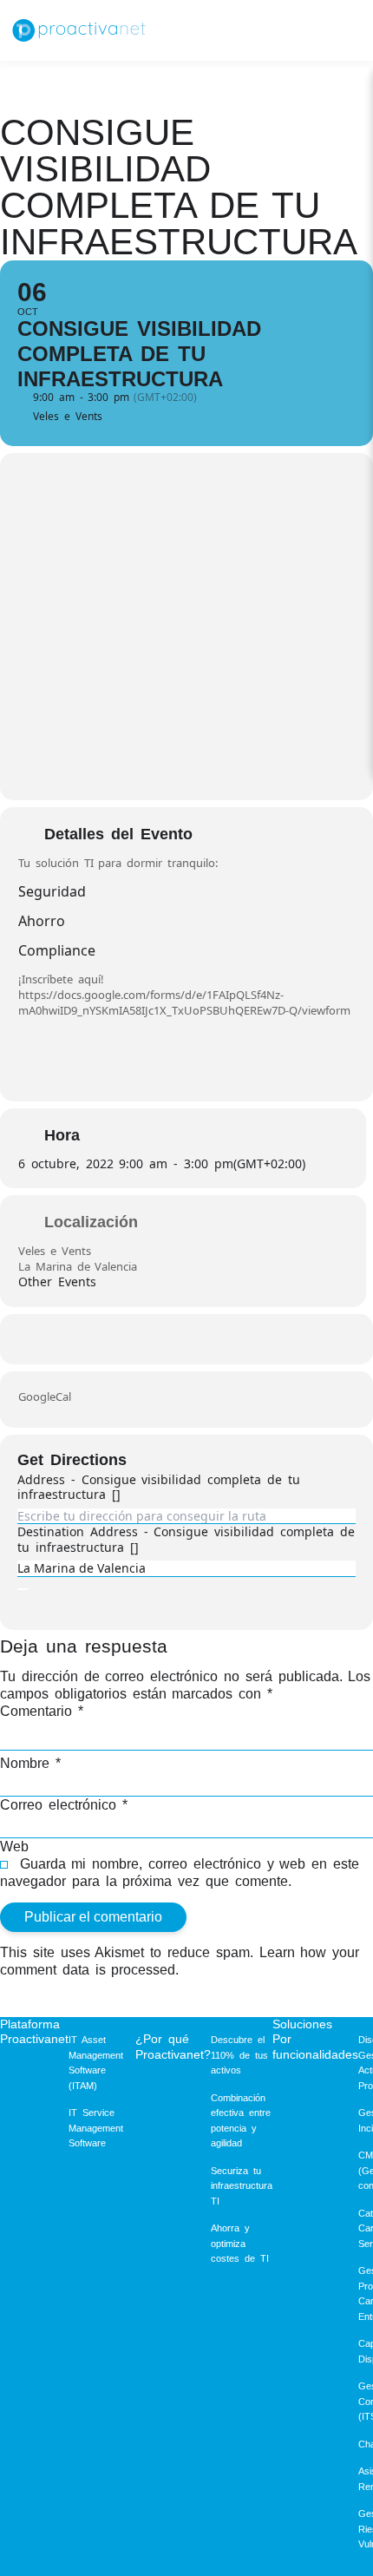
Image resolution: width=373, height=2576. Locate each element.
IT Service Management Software (96, 2128)
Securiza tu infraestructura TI (242, 2186)
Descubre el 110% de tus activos (239, 2055)
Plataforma (30, 2024)
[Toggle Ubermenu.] (340, 30)
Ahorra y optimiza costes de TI (240, 2243)
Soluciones (302, 2024)
